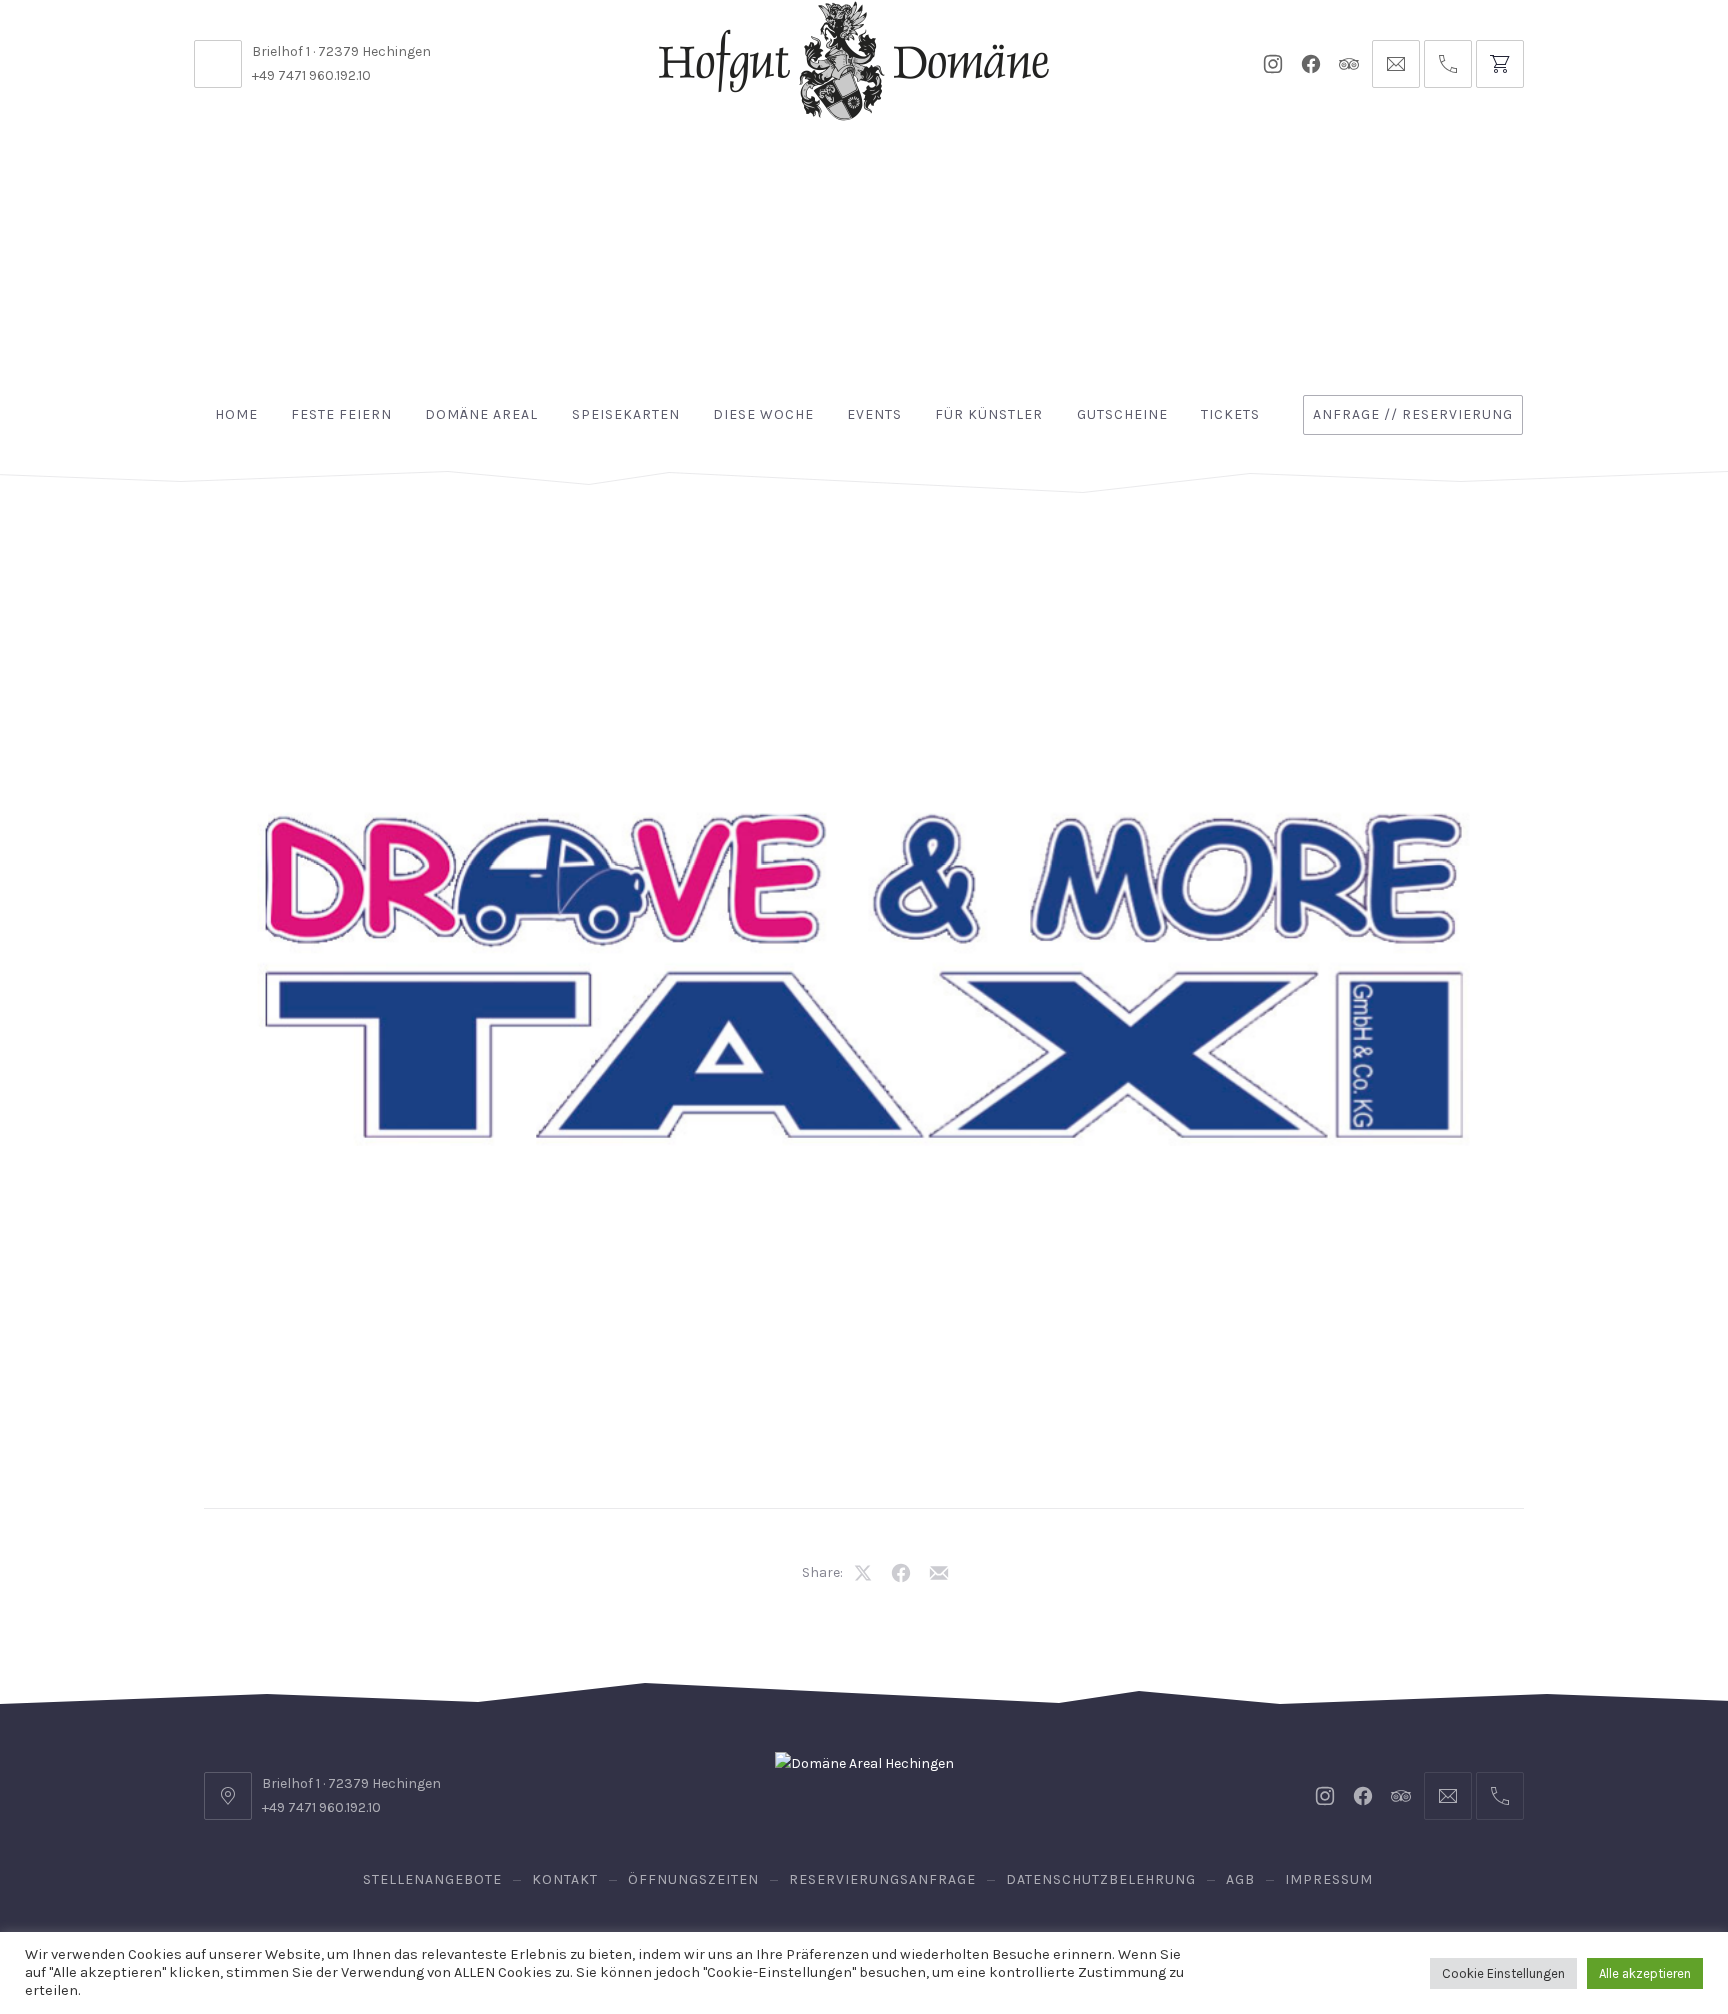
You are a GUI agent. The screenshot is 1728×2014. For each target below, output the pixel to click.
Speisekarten (626, 414)
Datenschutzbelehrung (1101, 1879)
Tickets (1230, 414)
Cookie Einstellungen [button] (1503, 1973)
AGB (1240, 1879)
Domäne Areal (481, 414)
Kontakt (565, 1879)
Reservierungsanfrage (882, 1879)
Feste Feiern (341, 414)
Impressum (1329, 1879)
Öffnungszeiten (693, 1879)
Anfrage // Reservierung (1413, 414)
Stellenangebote (432, 1879)
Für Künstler (989, 414)
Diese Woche (763, 414)
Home (236, 414)
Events (874, 414)
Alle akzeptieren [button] (1645, 1973)
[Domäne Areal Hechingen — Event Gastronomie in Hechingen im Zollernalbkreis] (854, 61)
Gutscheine (1122, 414)
